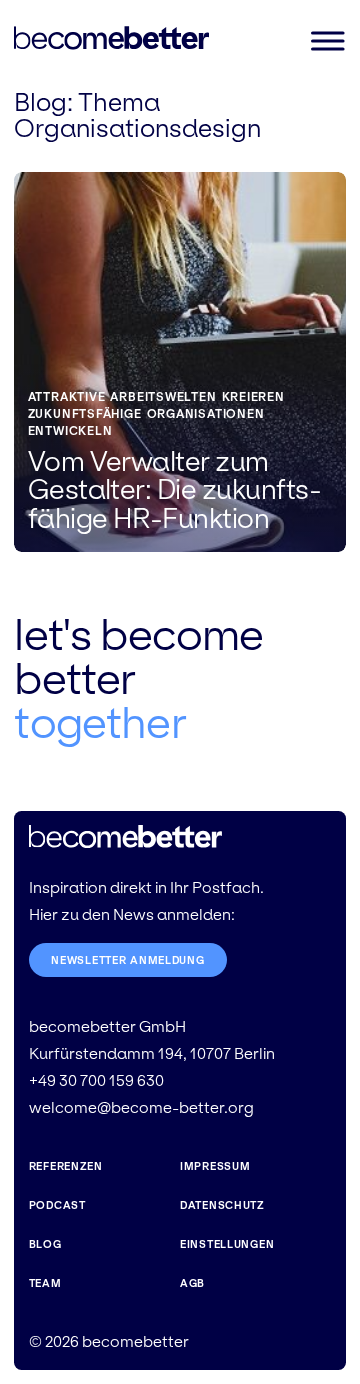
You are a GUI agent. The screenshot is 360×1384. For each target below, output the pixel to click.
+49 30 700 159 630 (96, 1080)
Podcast (57, 1205)
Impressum (215, 1166)
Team (45, 1283)
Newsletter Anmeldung (127, 960)
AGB (192, 1283)
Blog (40, 102)
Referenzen (66, 1166)
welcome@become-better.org (141, 1107)
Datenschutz (222, 1205)
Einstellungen (227, 1244)
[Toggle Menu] (327, 40)
